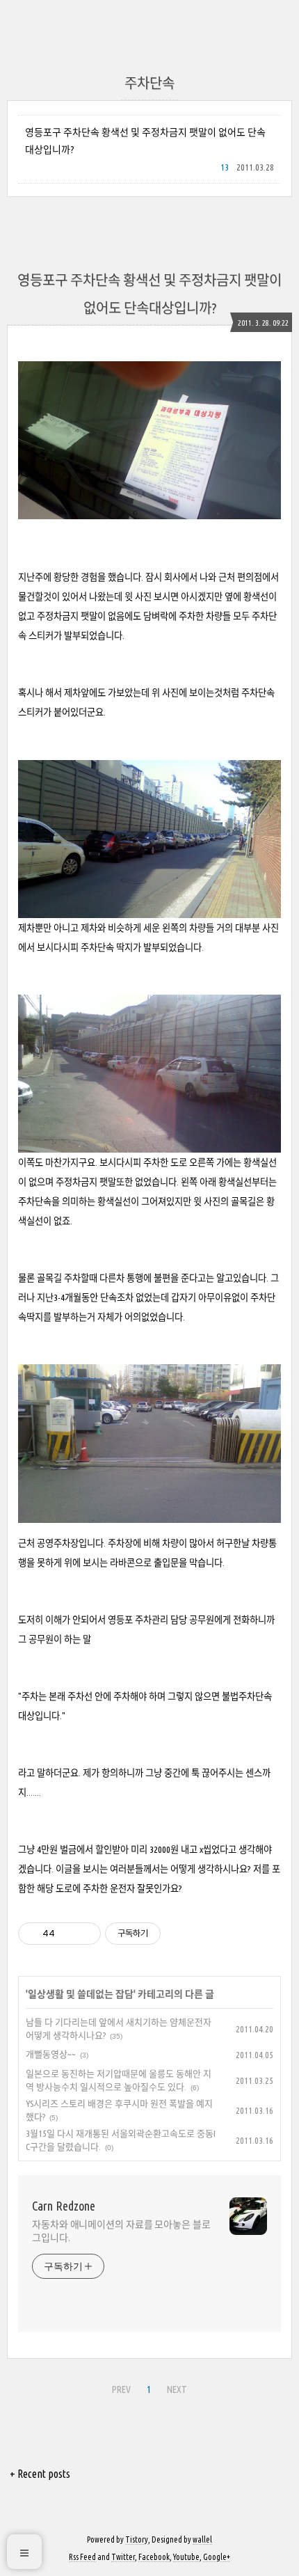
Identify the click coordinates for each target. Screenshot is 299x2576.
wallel (202, 2539)
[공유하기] (68, 1934)
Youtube (186, 2557)
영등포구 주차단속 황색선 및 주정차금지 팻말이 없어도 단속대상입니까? (145, 141)
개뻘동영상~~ (51, 2054)
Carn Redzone (64, 2206)
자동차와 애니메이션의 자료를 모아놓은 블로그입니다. (121, 2231)
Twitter (123, 2557)
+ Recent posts (40, 2474)
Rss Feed (82, 2557)
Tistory (137, 2539)
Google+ (217, 2557)
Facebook (154, 2557)
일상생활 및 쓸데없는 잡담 (81, 1994)
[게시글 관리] (85, 1934)
